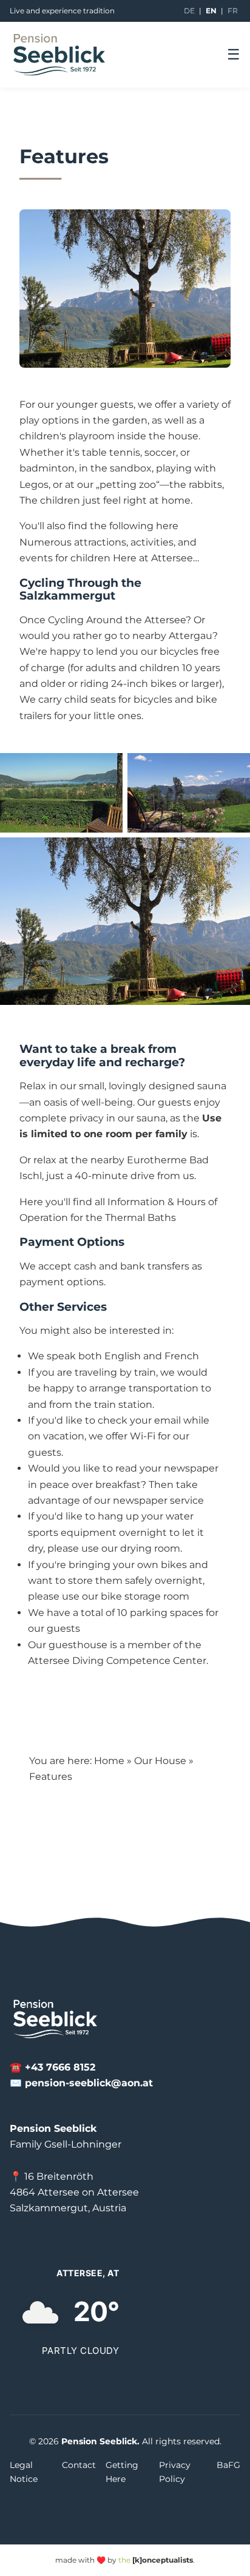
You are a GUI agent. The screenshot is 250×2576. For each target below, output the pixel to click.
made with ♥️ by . (125, 2560)
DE (189, 11)
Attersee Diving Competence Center (117, 1661)
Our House (160, 1761)
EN (211, 11)
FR (233, 11)
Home (109, 1761)
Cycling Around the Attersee (117, 620)
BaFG (228, 2465)
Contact (79, 2465)
